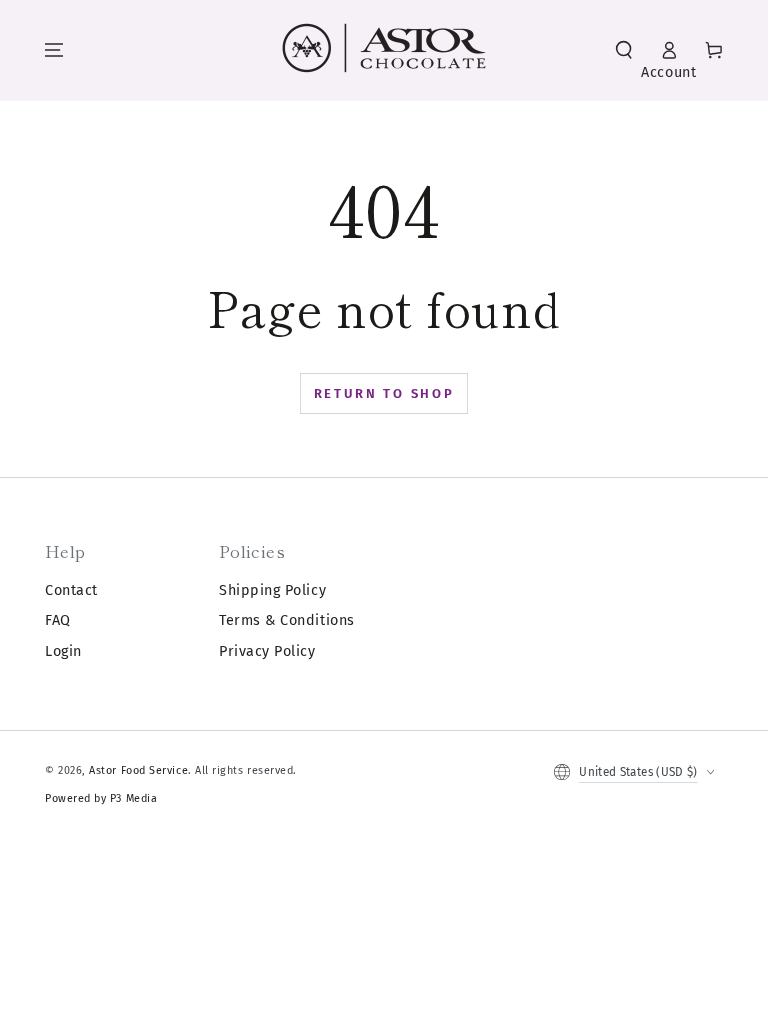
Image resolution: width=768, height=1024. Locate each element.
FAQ (58, 620)
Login (63, 651)
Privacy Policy (267, 651)
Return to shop (384, 393)
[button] (624, 50)
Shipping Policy (272, 590)
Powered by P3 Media (101, 798)
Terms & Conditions (287, 620)
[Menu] (54, 50)
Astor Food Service (138, 770)
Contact (71, 590)
